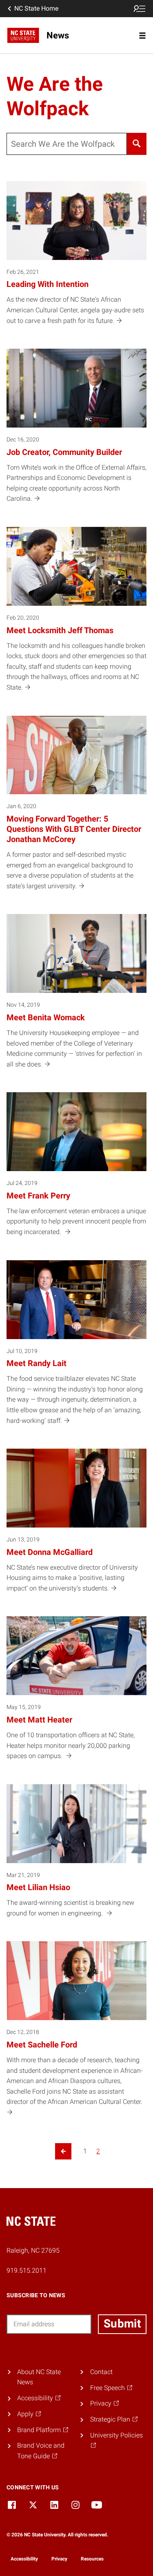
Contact (101, 2372)
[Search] (137, 144)
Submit (122, 2324)
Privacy (59, 2559)
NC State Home (36, 8)
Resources (92, 2559)
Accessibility (24, 2559)
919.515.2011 (27, 2270)
